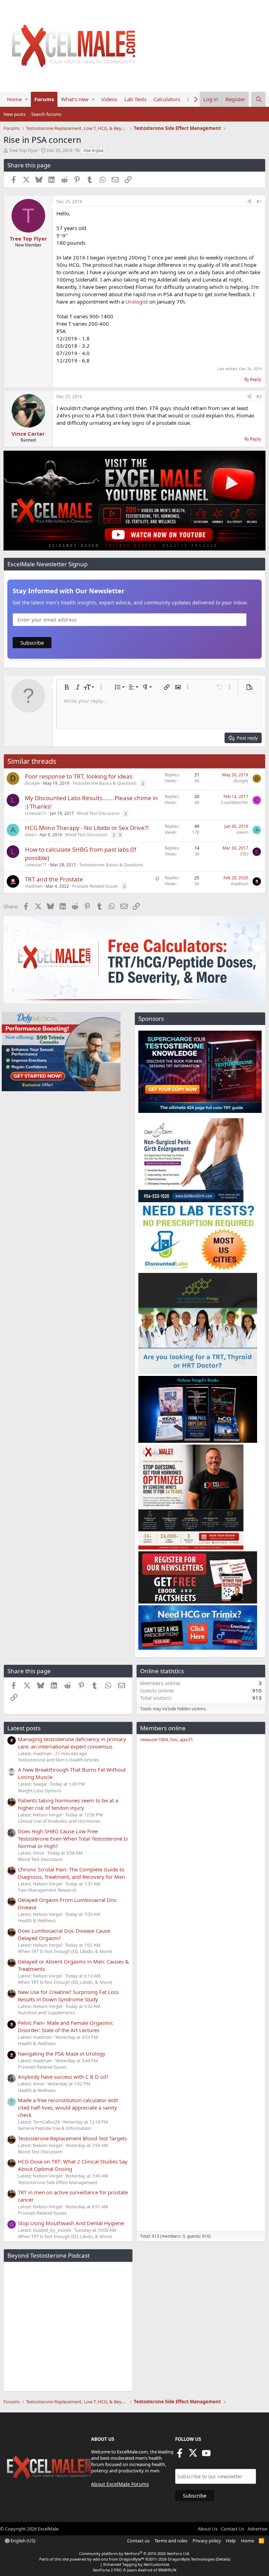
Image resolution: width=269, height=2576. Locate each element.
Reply (256, 379)
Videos (109, 99)
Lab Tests (135, 99)
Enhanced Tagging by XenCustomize (136, 2564)
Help (231, 2541)
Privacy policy (207, 2541)
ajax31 (186, 1739)
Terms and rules (171, 2541)
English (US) (22, 2541)
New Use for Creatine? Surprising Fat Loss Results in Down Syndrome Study (68, 1996)
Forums (44, 99)
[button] (26, 99)
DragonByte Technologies (191, 2559)
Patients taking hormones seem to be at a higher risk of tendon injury (68, 1804)
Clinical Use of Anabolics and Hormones (59, 1821)
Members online (163, 1728)
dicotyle (32, 783)
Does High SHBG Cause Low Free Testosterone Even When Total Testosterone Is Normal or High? (73, 1838)
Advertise (257, 2529)
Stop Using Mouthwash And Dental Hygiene (71, 2223)
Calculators (167, 99)
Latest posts (24, 1728)
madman (34, 886)
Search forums (46, 114)
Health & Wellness (37, 1920)
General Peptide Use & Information (54, 2128)
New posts (15, 114)
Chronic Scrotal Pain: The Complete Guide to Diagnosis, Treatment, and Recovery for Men (71, 1873)
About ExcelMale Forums (120, 2484)
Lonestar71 (36, 813)
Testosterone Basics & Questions (105, 783)
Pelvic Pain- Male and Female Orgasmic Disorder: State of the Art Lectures (65, 2026)
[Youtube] (206, 2455)
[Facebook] (180, 2455)
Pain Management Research (47, 1890)
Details (223, 2559)
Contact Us (233, 2529)
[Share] (249, 202)
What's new (75, 99)
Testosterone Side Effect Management (58, 2182)
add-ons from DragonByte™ (119, 2559)
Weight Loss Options (40, 1791)
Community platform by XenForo (135, 2553)
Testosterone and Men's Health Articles (58, 1760)
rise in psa (93, 150)
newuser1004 (154, 1739)
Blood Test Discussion (98, 813)
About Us (208, 2529)
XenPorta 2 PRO (107, 2570)
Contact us (138, 2541)
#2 (259, 397)
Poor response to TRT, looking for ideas (79, 776)
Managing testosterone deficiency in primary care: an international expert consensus (72, 1743)
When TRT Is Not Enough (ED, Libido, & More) (65, 1951)
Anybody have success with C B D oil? (63, 2077)
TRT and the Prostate (54, 879)
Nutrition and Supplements (46, 2013)
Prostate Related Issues (95, 886)
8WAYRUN (167, 2570)
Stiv (174, 1739)
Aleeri (31, 835)
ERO (244, 854)
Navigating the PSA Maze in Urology (62, 2054)
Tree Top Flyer (23, 150)
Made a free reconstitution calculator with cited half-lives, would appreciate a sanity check (68, 2107)
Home (14, 99)
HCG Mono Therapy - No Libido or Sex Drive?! (87, 828)
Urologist (137, 302)
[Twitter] (193, 2455)
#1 (259, 202)
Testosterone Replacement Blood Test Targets (72, 2138)
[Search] (258, 99)
